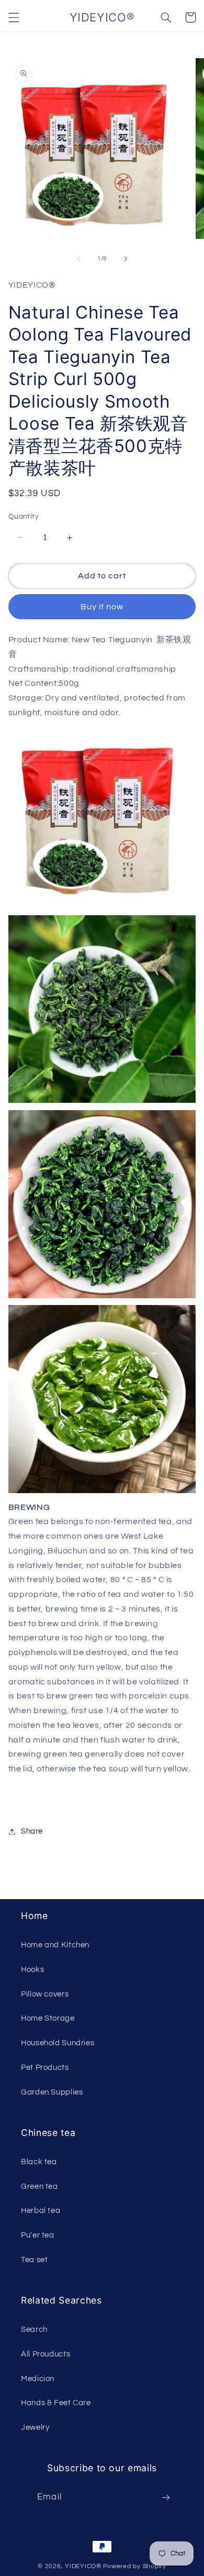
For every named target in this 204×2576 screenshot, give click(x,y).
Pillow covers (45, 1994)
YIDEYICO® (83, 2566)
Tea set (34, 2260)
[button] (14, 17)
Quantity (24, 517)
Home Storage (48, 2018)
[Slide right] (126, 259)
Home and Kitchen (55, 1945)
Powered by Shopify (135, 2566)
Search (34, 2330)
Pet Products (45, 2068)
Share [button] (32, 1831)
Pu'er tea (38, 2235)
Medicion (38, 2379)
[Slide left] (78, 259)
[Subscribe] (165, 2497)
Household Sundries (58, 2043)
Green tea (39, 2186)
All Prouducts (46, 2354)
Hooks (32, 1970)
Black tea (39, 2162)
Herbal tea (41, 2211)
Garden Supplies (52, 2092)
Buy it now (102, 607)
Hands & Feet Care (56, 2403)
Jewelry (35, 2427)
